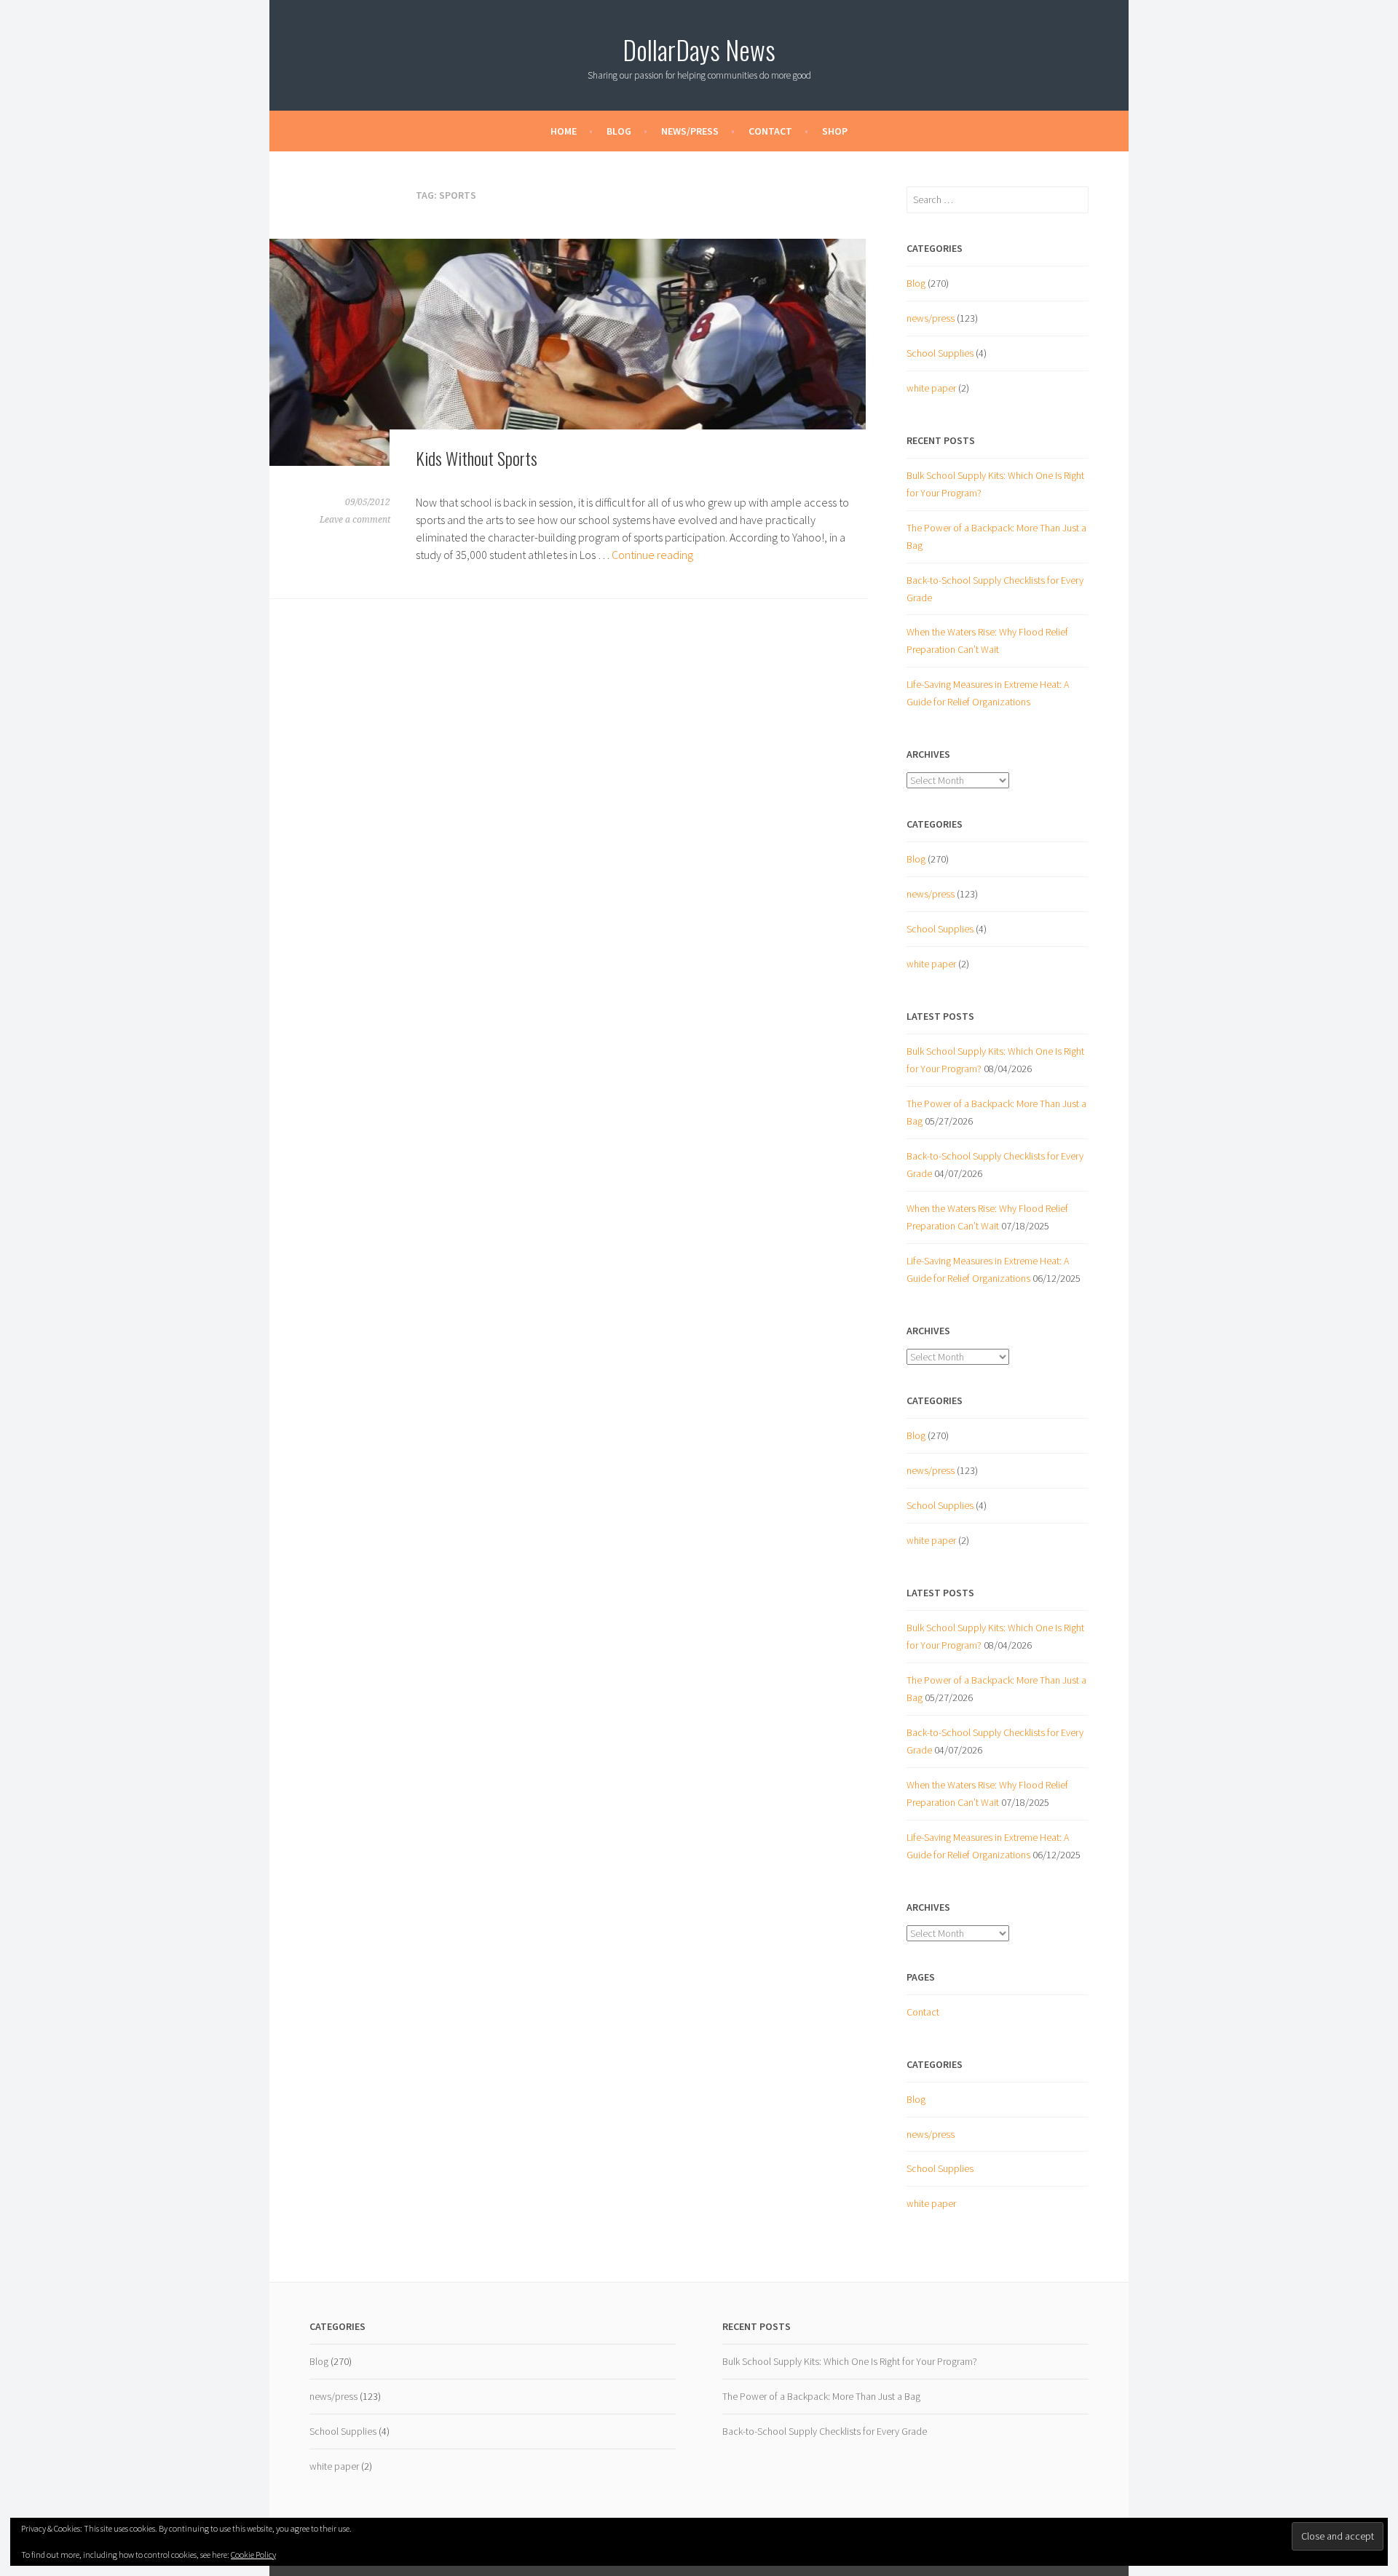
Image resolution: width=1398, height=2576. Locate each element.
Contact (770, 131)
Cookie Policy (253, 2555)
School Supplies (940, 353)
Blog (619, 131)
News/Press (690, 131)
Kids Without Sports (477, 458)
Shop (835, 131)
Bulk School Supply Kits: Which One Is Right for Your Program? (850, 2361)
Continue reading (652, 555)
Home (564, 131)
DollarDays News (699, 49)
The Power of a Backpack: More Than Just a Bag (821, 2396)
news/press (931, 318)
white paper (931, 388)
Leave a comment (355, 520)
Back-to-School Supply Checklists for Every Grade (825, 2431)
